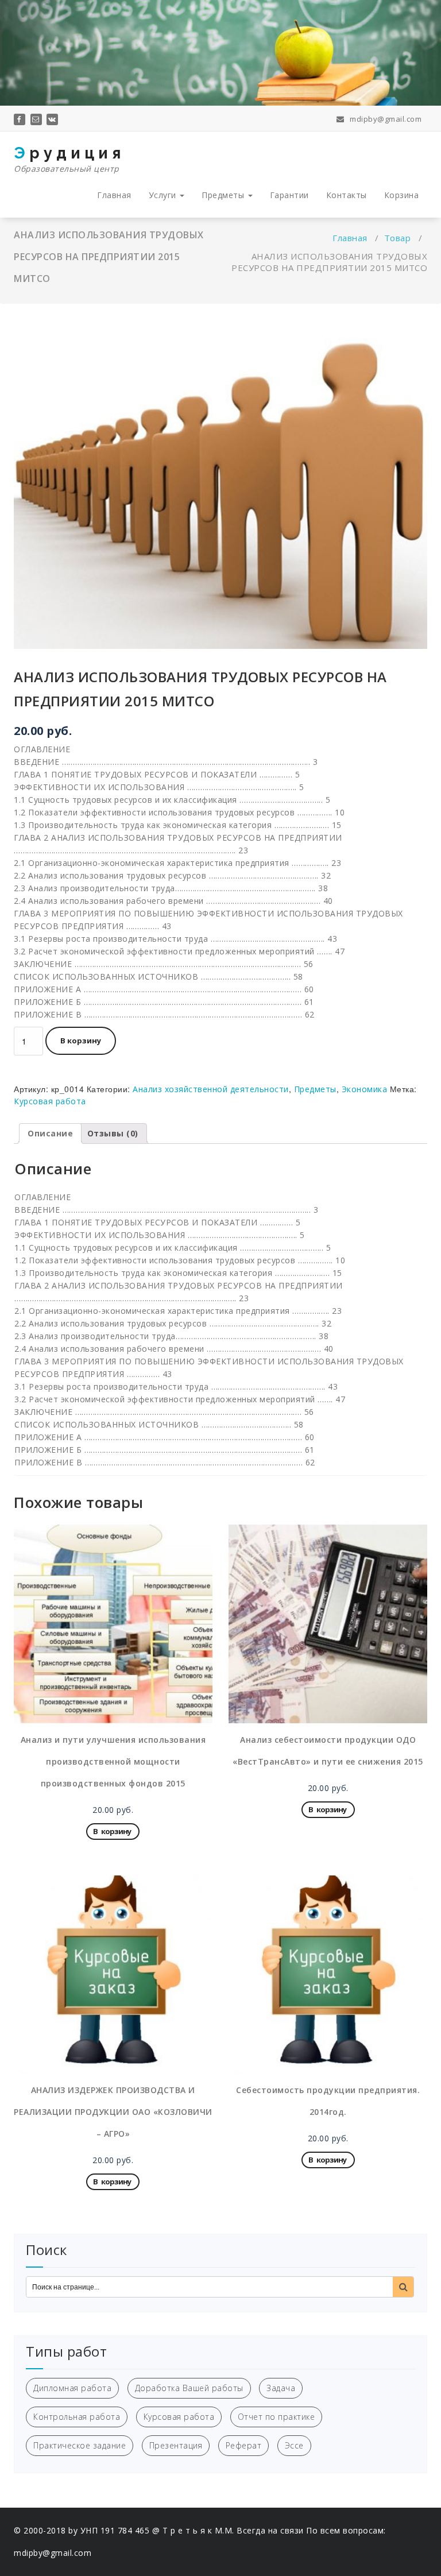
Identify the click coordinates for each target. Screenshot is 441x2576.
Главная (114, 195)
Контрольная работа (77, 2417)
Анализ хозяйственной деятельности (211, 1089)
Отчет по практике (276, 2417)
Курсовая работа (50, 1101)
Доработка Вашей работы (189, 2388)
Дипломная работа (72, 2388)
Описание (50, 1133)
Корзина (402, 195)
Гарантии (289, 195)
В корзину (81, 1041)
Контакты (347, 195)
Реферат (244, 2445)
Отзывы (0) (113, 1133)
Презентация (176, 2445)
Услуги (164, 195)
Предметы (224, 195)
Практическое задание (80, 2445)
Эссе (294, 2445)
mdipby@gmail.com (385, 119)
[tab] (50, 1134)
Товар (398, 238)
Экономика (365, 1089)
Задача (281, 2388)
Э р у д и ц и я (67, 159)
